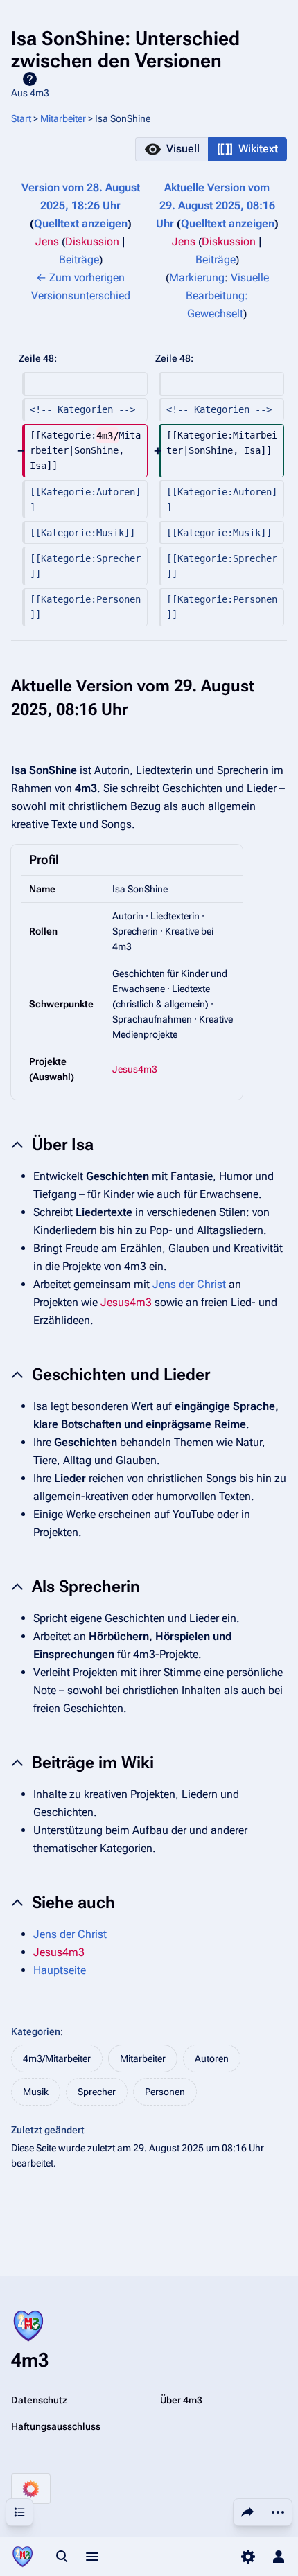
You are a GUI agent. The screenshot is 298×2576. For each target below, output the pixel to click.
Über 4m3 (181, 2400)
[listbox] (211, 149)
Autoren (212, 2058)
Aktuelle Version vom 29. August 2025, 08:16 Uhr (216, 205)
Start (21, 118)
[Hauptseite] (22, 2557)
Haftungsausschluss (56, 2426)
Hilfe (30, 79)
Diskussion (92, 241)
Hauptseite (60, 1970)
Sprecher (97, 2092)
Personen (165, 2092)
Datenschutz (39, 2400)
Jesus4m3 (135, 1069)
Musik (36, 2092)
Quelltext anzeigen (81, 223)
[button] (172, 149)
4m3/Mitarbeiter (57, 2058)
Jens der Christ (189, 1284)
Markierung (197, 277)
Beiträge (79, 259)
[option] (171, 149)
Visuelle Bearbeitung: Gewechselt (227, 295)
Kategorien (36, 2031)
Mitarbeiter (63, 118)
